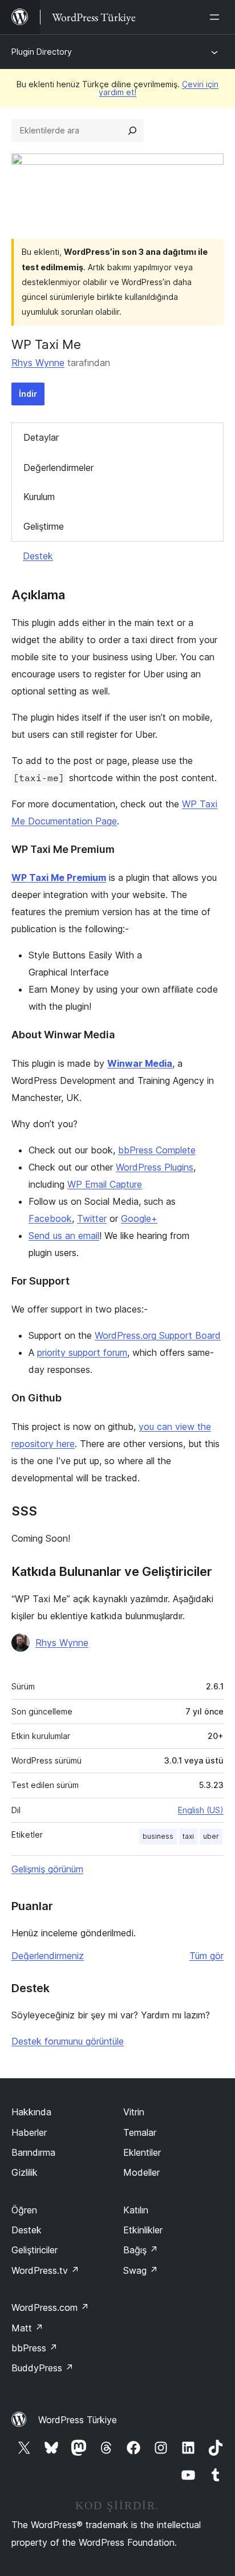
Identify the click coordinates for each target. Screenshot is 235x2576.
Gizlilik (25, 2172)
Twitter (92, 1218)
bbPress (35, 2348)
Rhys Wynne (38, 363)
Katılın (136, 2210)
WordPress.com (50, 2307)
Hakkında (31, 2112)
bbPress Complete (157, 1150)
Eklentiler (142, 2152)
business (158, 1836)
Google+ (139, 1218)
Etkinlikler (143, 2230)
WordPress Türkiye (78, 2420)
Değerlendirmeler (58, 468)
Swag (141, 2270)
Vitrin (134, 2112)
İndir (28, 394)
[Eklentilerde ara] (132, 131)
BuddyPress (42, 2368)
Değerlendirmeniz (48, 1956)
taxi (188, 1836)
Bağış (141, 2250)
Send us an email (64, 1236)
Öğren (24, 2210)
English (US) (201, 1810)
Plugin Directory (42, 52)
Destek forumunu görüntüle (68, 2041)
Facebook (50, 1218)
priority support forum (82, 1352)
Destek (38, 556)
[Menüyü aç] (217, 17)
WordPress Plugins (155, 1167)
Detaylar (41, 437)
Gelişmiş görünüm (47, 1869)
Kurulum (39, 497)
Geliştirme (44, 526)
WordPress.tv (45, 2270)
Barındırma (33, 2152)
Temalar (140, 2132)
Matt (27, 2328)
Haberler (29, 2132)
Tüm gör (206, 1956)
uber (211, 1836)
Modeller (141, 2172)
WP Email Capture (105, 1184)
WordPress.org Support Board (158, 1335)
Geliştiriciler (35, 2250)
